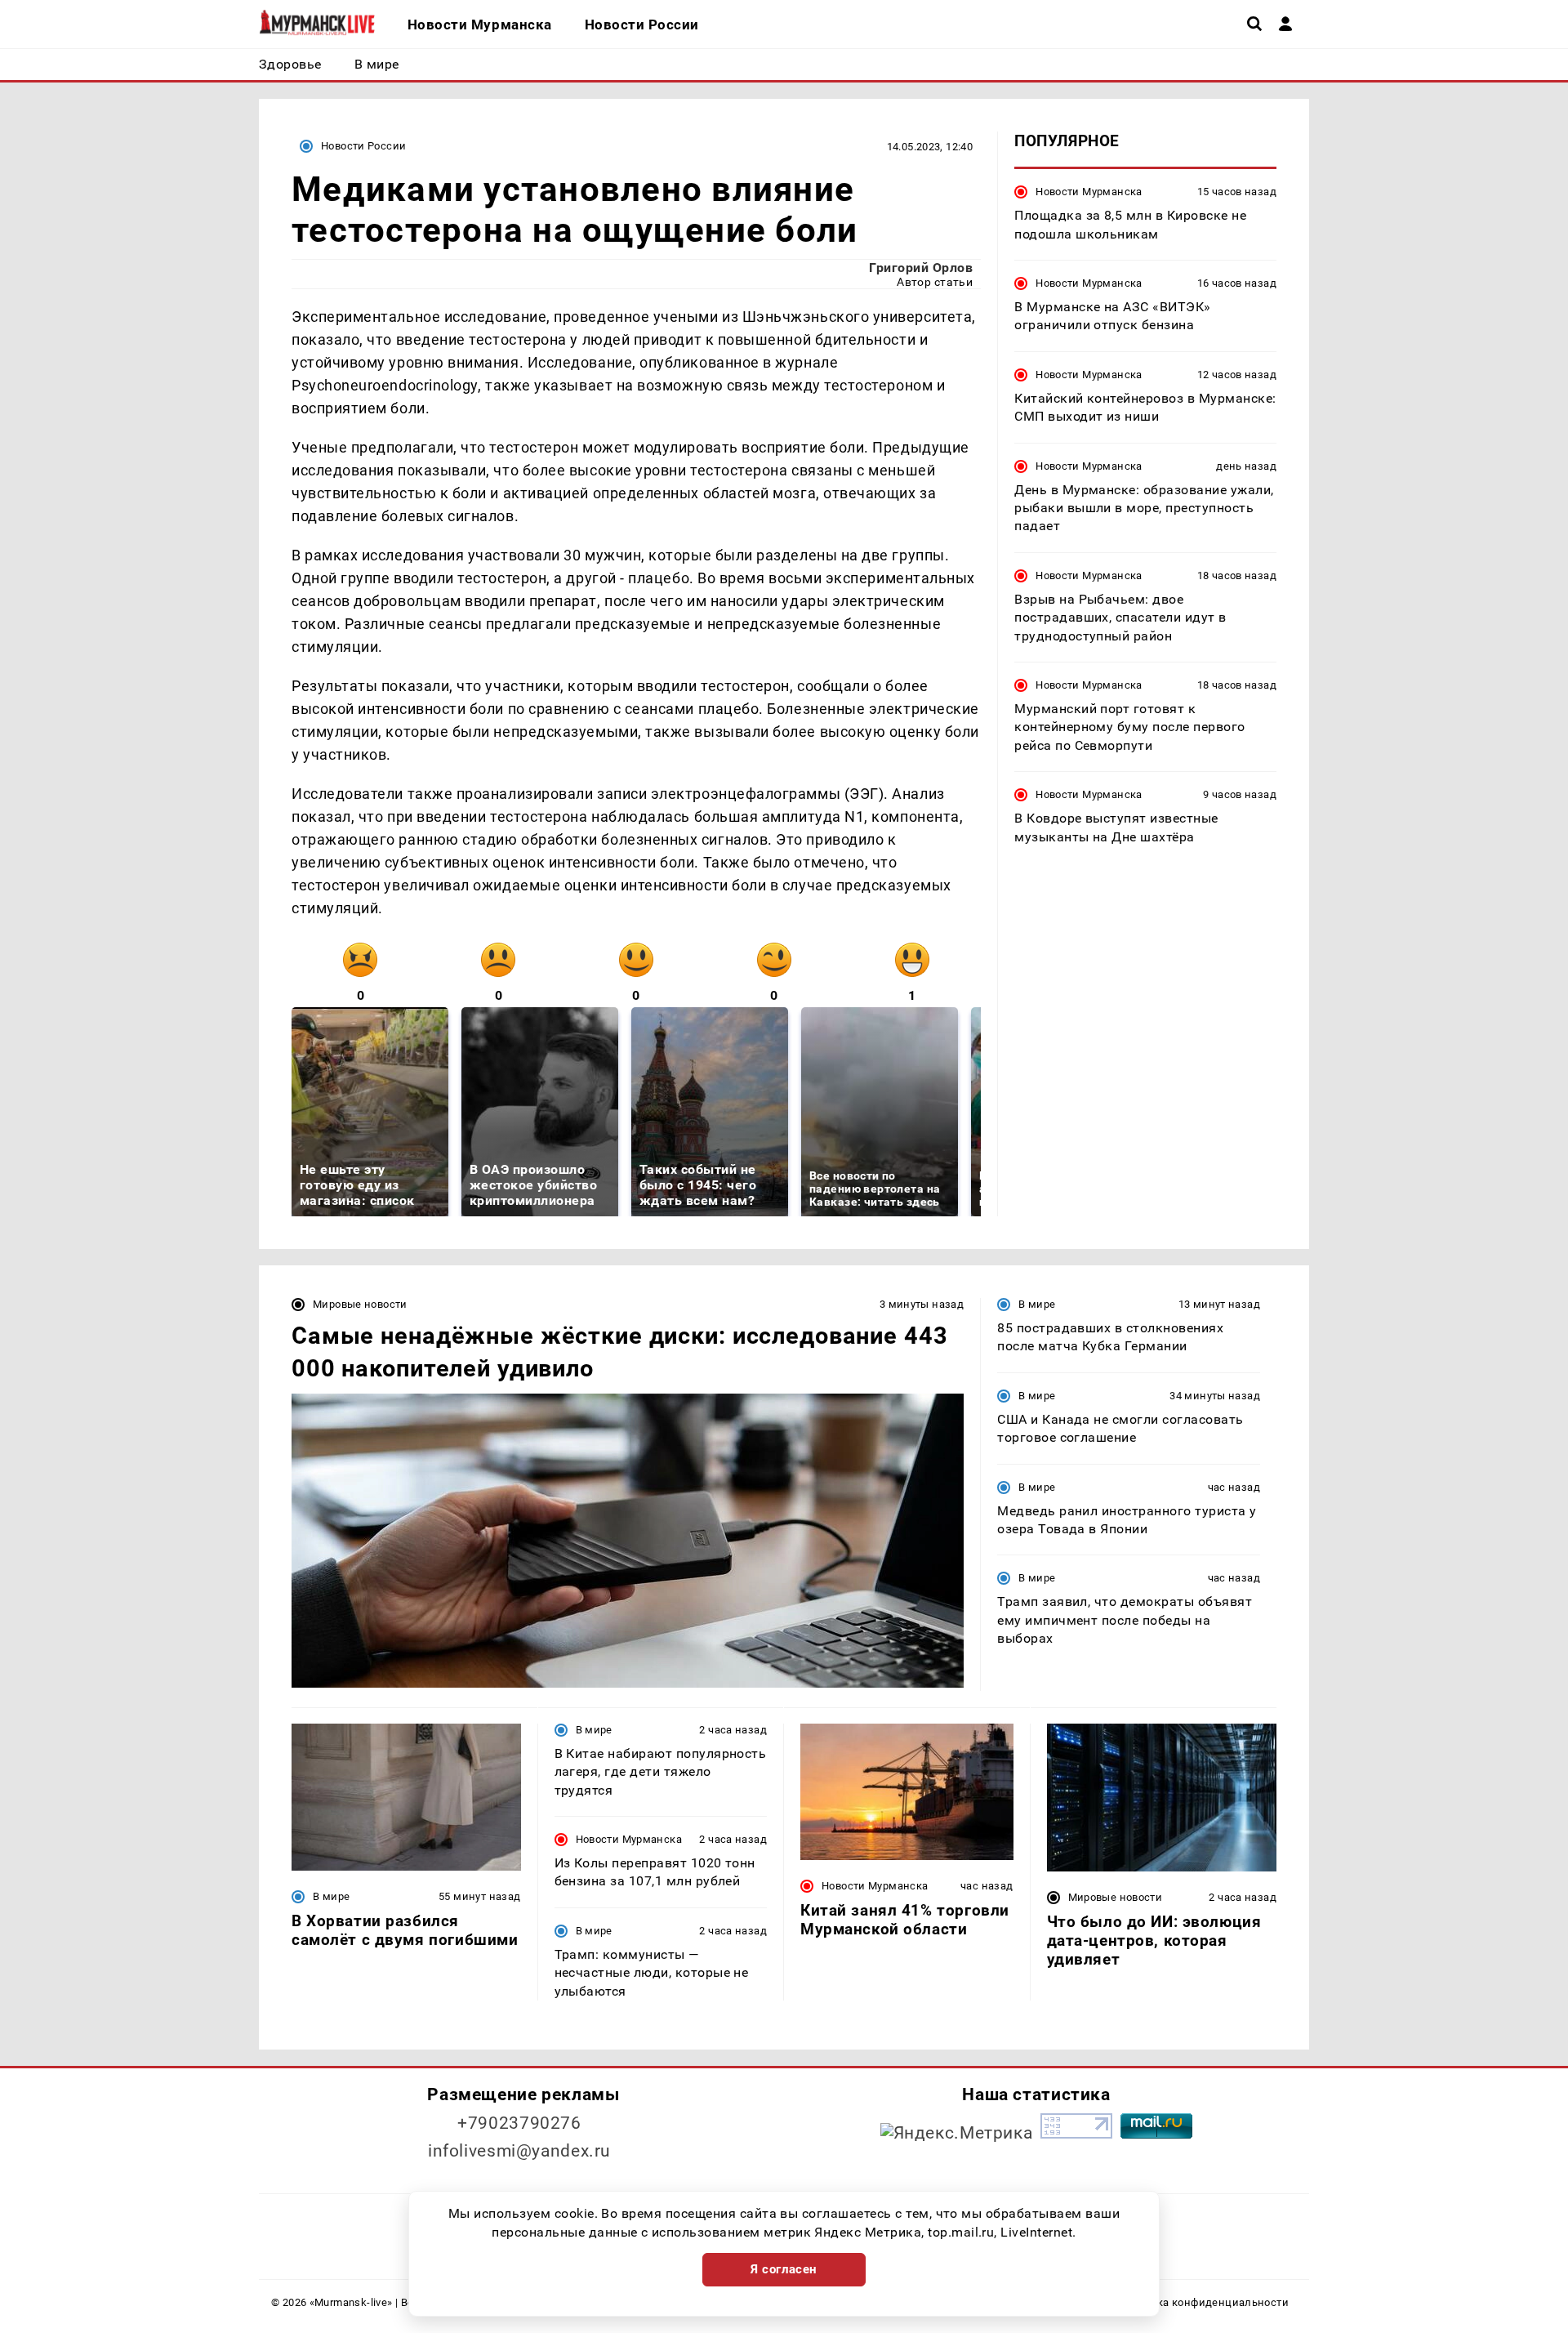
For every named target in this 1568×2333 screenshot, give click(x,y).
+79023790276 (519, 2123)
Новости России (363, 146)
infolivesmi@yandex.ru (519, 2151)
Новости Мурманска (1089, 192)
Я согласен (784, 2269)
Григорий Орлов (921, 268)
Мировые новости (360, 1304)
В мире (1037, 1304)
